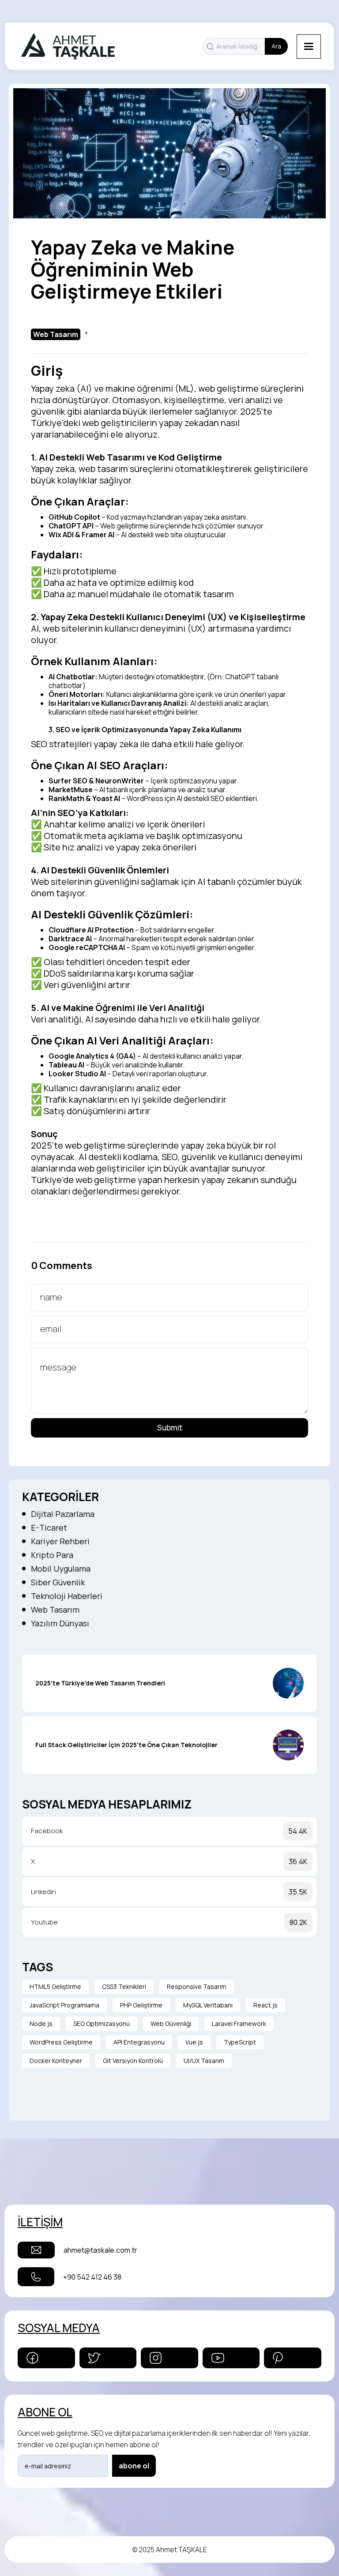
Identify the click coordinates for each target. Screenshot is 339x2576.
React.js (266, 2005)
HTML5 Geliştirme (55, 1986)
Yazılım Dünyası (60, 1623)
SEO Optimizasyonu (102, 2024)
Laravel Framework (239, 2024)
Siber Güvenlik (58, 1582)
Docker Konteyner (56, 2061)
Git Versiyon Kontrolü (133, 2061)
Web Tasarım (55, 1610)
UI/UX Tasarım (204, 2061)
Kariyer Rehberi (60, 1541)
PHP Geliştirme (141, 2005)
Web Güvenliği (171, 2024)
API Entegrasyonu (139, 2042)
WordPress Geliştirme (61, 2042)
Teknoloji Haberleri (67, 1596)
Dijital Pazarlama (63, 1514)
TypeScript (240, 2042)
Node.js (41, 2024)
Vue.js (194, 2042)
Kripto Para (52, 1555)
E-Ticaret (49, 1528)
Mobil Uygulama (61, 1569)
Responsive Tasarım (197, 1986)
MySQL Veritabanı (208, 2005)
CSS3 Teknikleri (124, 1986)
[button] (309, 47)
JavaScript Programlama (64, 2005)
